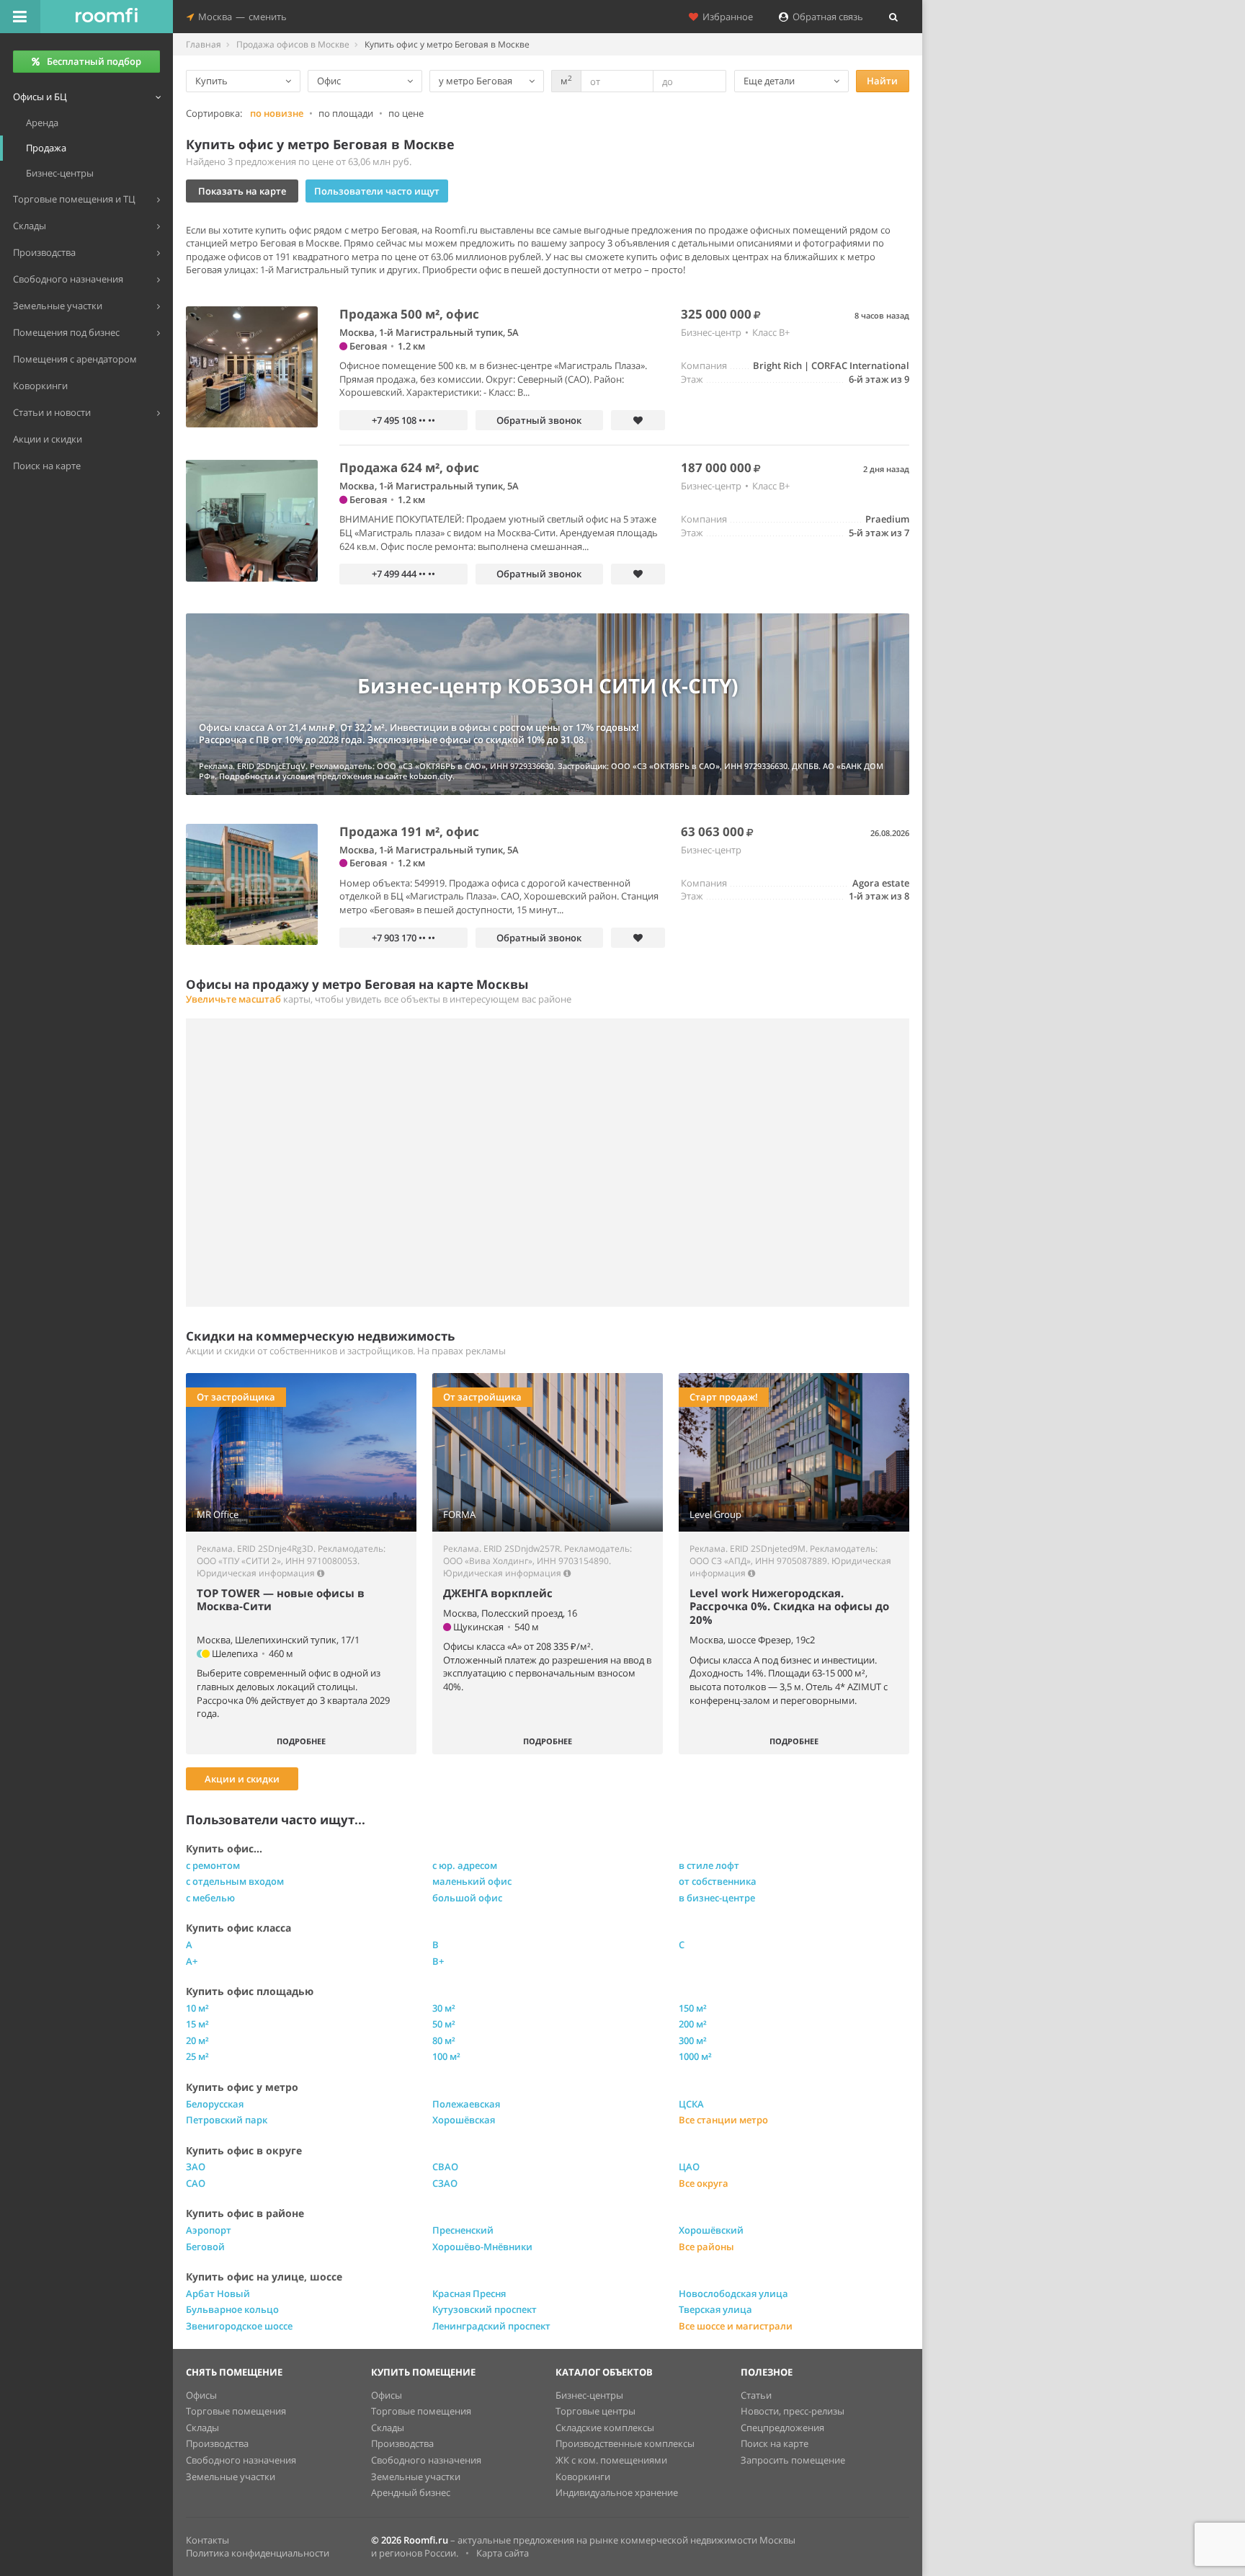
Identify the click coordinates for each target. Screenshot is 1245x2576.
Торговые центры (595, 2411)
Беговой (205, 2247)
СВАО (445, 2167)
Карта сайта (503, 2553)
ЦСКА (691, 2104)
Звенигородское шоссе (239, 2326)
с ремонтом (213, 1865)
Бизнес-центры (589, 2395)
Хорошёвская (464, 2120)
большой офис (467, 1898)
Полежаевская (466, 2104)
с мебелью (210, 1898)
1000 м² (695, 2056)
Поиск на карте (775, 2443)
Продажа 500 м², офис (409, 314)
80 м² (444, 2040)
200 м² (693, 2024)
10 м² (197, 2008)
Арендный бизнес (411, 2492)
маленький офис (472, 1881)
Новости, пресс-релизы (793, 2411)
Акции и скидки (242, 1779)
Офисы (201, 2395)
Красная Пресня (469, 2293)
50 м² (444, 2024)
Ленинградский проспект (491, 2326)
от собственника (718, 1881)
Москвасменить (240, 17)
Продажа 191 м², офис (409, 831)
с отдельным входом (235, 1881)
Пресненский (463, 2230)
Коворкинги (583, 2477)
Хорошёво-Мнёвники (482, 2247)
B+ (438, 1961)
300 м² (693, 2040)
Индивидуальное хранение (617, 2492)
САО (196, 2183)
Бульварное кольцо (232, 2309)
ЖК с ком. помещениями (611, 2460)
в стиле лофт (709, 1865)
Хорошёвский (711, 2230)
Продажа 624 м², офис (409, 467)
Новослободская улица (733, 2293)
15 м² (197, 2024)
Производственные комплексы (625, 2443)
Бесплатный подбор (94, 61)
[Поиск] (893, 17)
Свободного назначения (241, 2460)
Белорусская (215, 2104)
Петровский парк (227, 2120)
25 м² (197, 2056)
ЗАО (196, 2167)
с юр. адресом (465, 1865)
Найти (882, 81)
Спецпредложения (782, 2428)
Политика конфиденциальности (258, 2553)
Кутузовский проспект (485, 2309)
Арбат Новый (218, 2293)
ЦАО (689, 2167)
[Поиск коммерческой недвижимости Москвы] (107, 17)
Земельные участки (231, 2477)
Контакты (207, 2540)
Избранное (726, 17)
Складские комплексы (605, 2428)
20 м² (197, 2040)
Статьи (756, 2395)
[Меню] (20, 17)
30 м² (444, 2008)
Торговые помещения (236, 2411)
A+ (192, 1961)
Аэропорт (209, 2230)
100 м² (446, 2056)
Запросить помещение (793, 2460)
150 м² (693, 2008)
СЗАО (445, 2183)
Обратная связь (826, 17)
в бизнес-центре (717, 1898)
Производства (217, 2443)
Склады (202, 2428)
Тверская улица (715, 2309)
